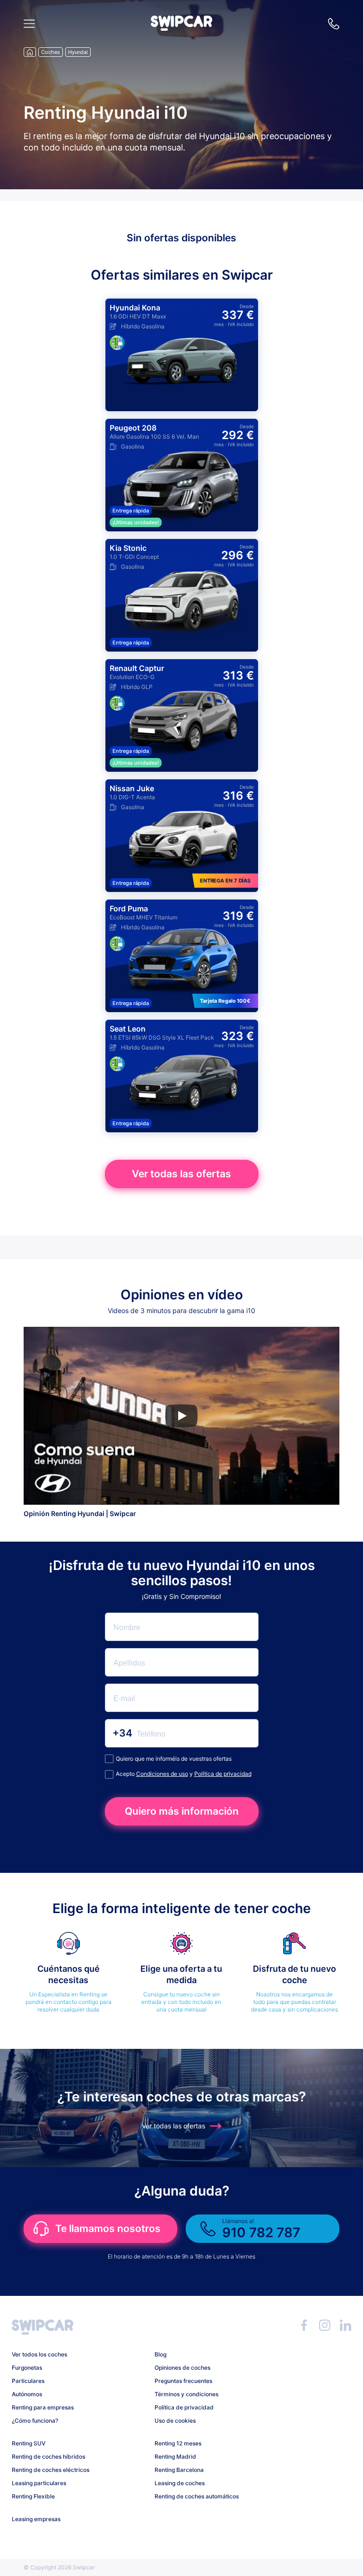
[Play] (181, 1416)
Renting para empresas (43, 2407)
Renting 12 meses (178, 2443)
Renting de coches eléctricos (51, 2470)
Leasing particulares (39, 2483)
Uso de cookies (175, 2421)
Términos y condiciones (186, 2394)
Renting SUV (29, 2443)
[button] (181, 28)
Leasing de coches (180, 2483)
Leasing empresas (36, 2519)
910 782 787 (334, 24)
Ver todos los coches (39, 2354)
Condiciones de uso (162, 1774)
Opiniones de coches (182, 2368)
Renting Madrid (175, 2457)
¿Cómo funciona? (35, 2421)
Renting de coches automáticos (197, 2496)
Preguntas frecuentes (183, 2381)
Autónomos (27, 2394)
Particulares (28, 2381)
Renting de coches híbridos (48, 2457)
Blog (160, 2354)
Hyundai (78, 52)
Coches (51, 52)
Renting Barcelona (179, 2470)
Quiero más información (182, 1811)
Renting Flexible (33, 2496)
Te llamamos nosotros (108, 2228)
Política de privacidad (223, 1774)
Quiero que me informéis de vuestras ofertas (174, 1759)
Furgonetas (27, 2368)
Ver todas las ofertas (181, 1174)
